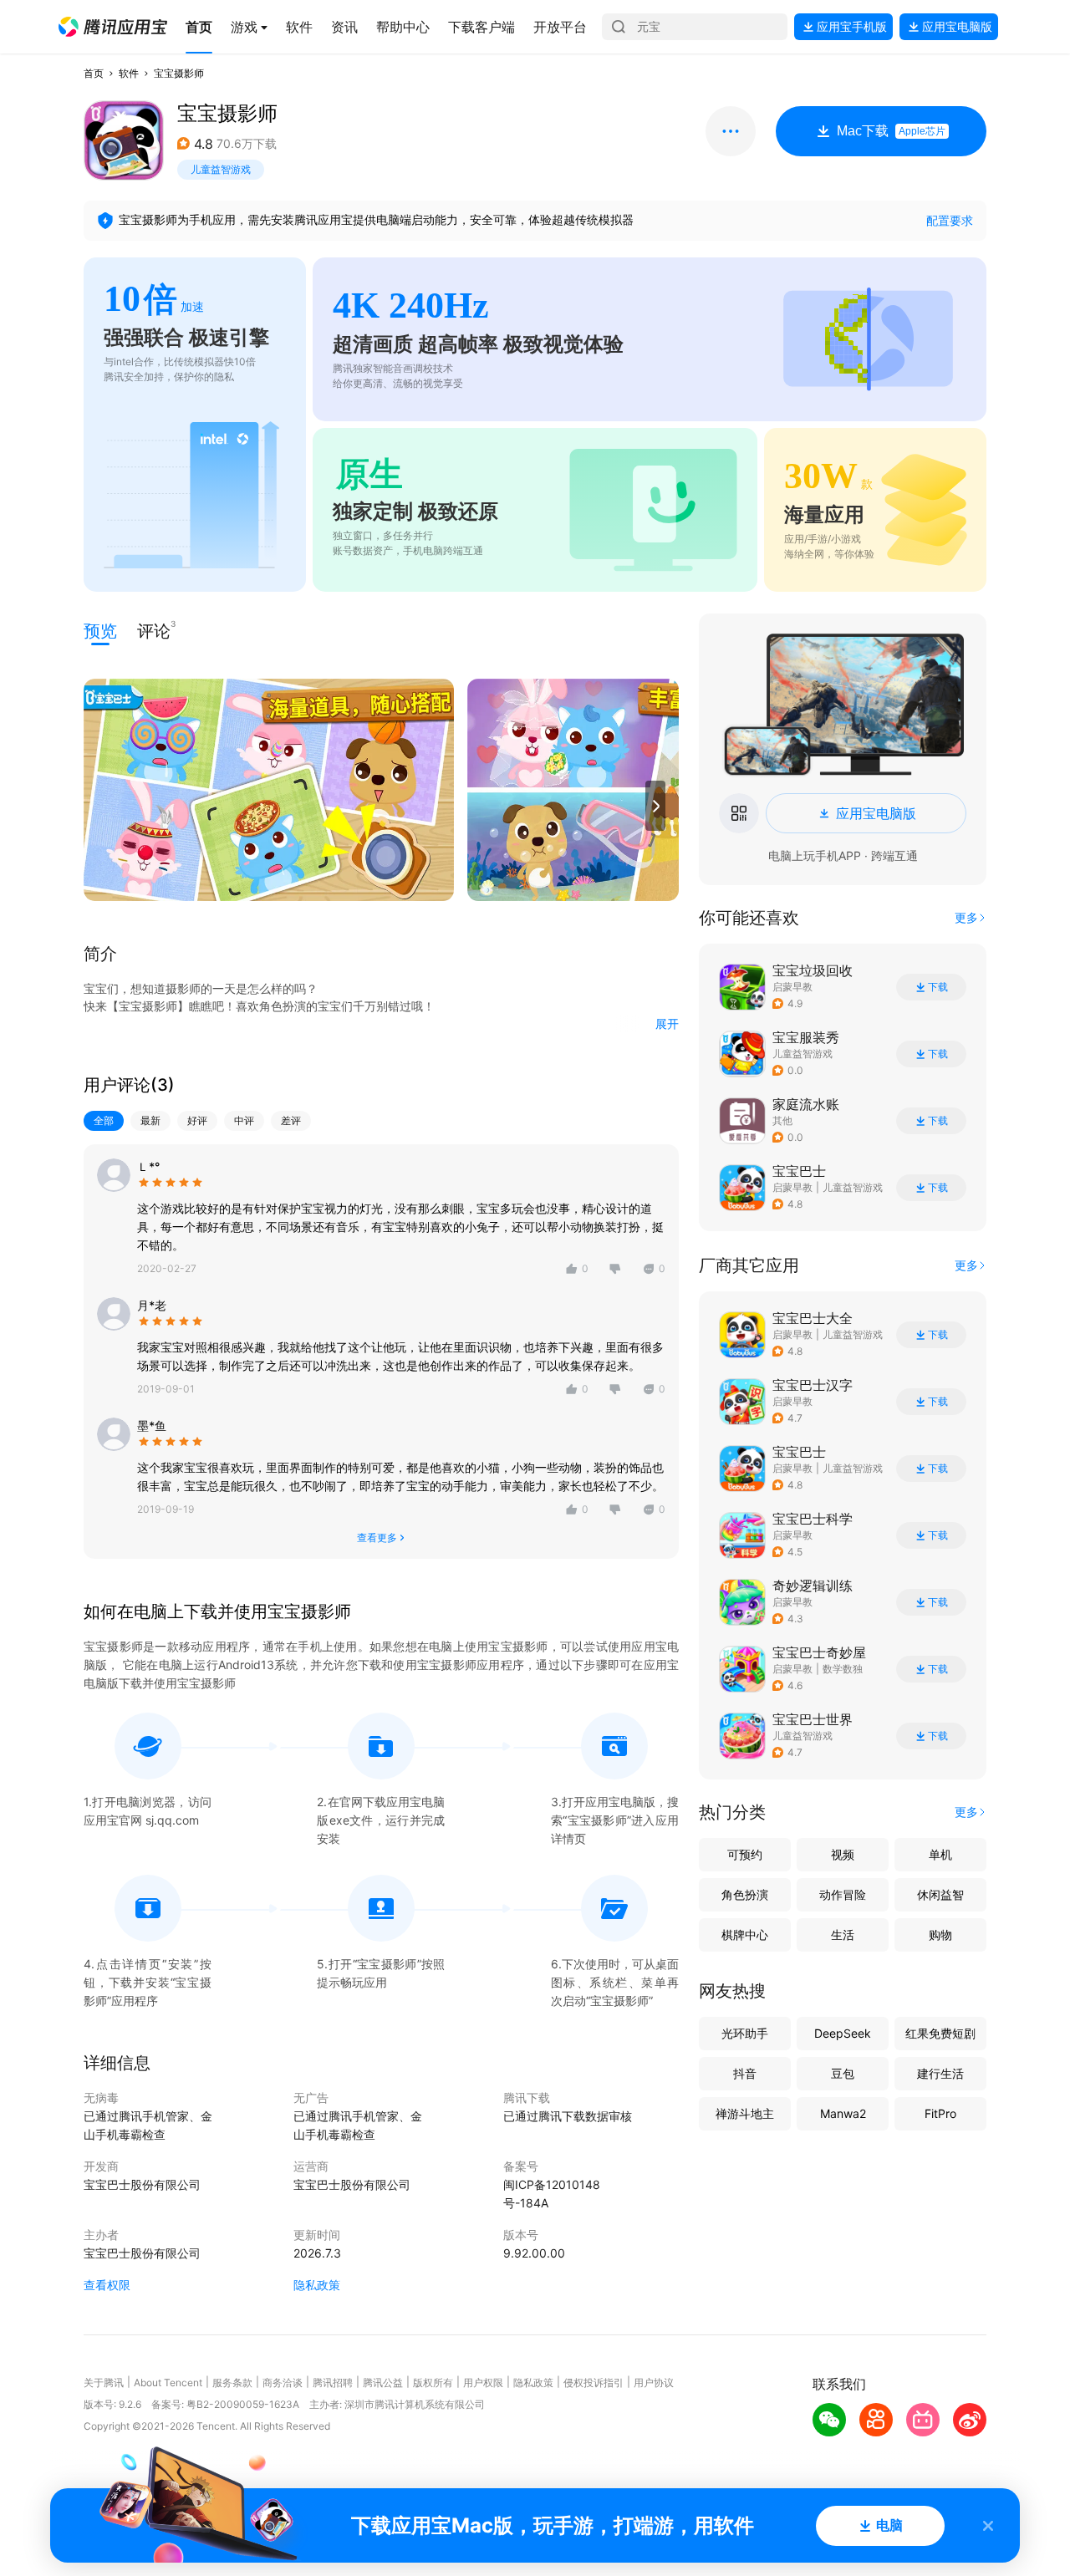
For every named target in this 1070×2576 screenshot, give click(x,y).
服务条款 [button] (232, 2383)
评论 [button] (154, 630)
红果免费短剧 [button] (940, 2033)
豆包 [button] (843, 2073)
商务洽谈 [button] (283, 2383)
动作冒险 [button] (843, 1894)
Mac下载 (891, 131)
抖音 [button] (745, 2073)
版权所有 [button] (433, 2383)
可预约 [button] (745, 1854)
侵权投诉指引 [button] (594, 2383)
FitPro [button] (940, 2113)
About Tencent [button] (168, 2383)
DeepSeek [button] (843, 2033)
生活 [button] (843, 1935)
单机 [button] (940, 1854)
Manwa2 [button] (843, 2113)
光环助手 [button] (745, 2033)
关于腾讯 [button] (104, 2383)
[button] (113, 27)
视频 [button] (843, 1854)
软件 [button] (129, 73)
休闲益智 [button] (940, 1894)
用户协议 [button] (654, 2383)
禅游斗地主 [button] (745, 2113)
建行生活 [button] (940, 2073)
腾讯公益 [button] (383, 2383)
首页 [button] (94, 73)
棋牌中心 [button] (745, 1935)
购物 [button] (940, 1935)
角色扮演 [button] (745, 1894)
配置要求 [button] (950, 220)
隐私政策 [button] (317, 2285)
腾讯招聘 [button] (333, 2383)
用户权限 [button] (483, 2383)
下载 (938, 987)
